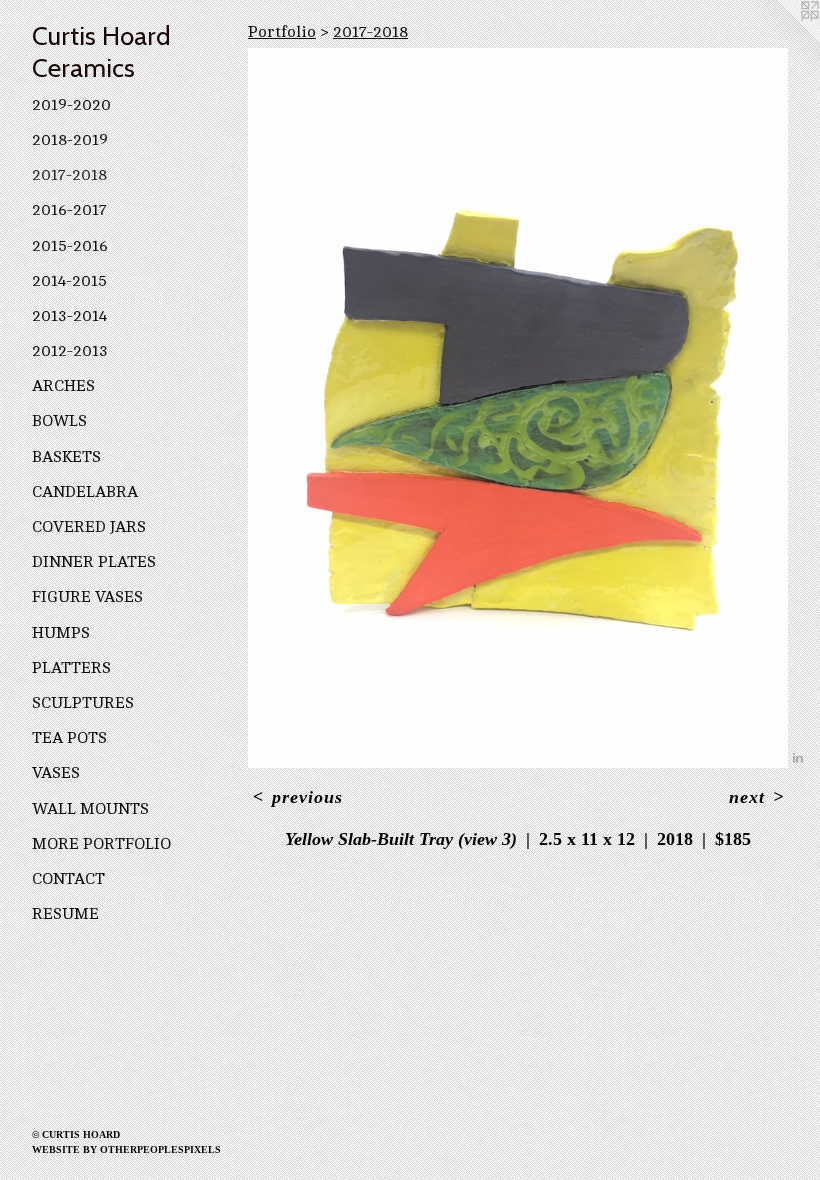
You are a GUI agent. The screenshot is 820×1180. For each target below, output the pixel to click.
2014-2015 (69, 281)
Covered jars (89, 527)
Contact (68, 879)
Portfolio (282, 32)
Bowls (59, 421)
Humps (61, 633)
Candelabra (85, 492)
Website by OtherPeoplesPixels (126, 1149)
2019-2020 (71, 105)
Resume (65, 914)
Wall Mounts (90, 809)
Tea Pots (69, 738)
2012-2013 (70, 351)
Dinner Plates (94, 562)
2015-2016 (70, 246)
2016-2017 (69, 210)
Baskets (66, 457)
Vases (56, 773)
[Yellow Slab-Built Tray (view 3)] (518, 408)
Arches (63, 386)
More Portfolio (101, 844)
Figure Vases (87, 597)
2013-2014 (69, 316)
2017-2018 (69, 175)
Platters (71, 668)
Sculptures (83, 703)
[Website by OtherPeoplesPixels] (780, 40)
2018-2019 (70, 140)
